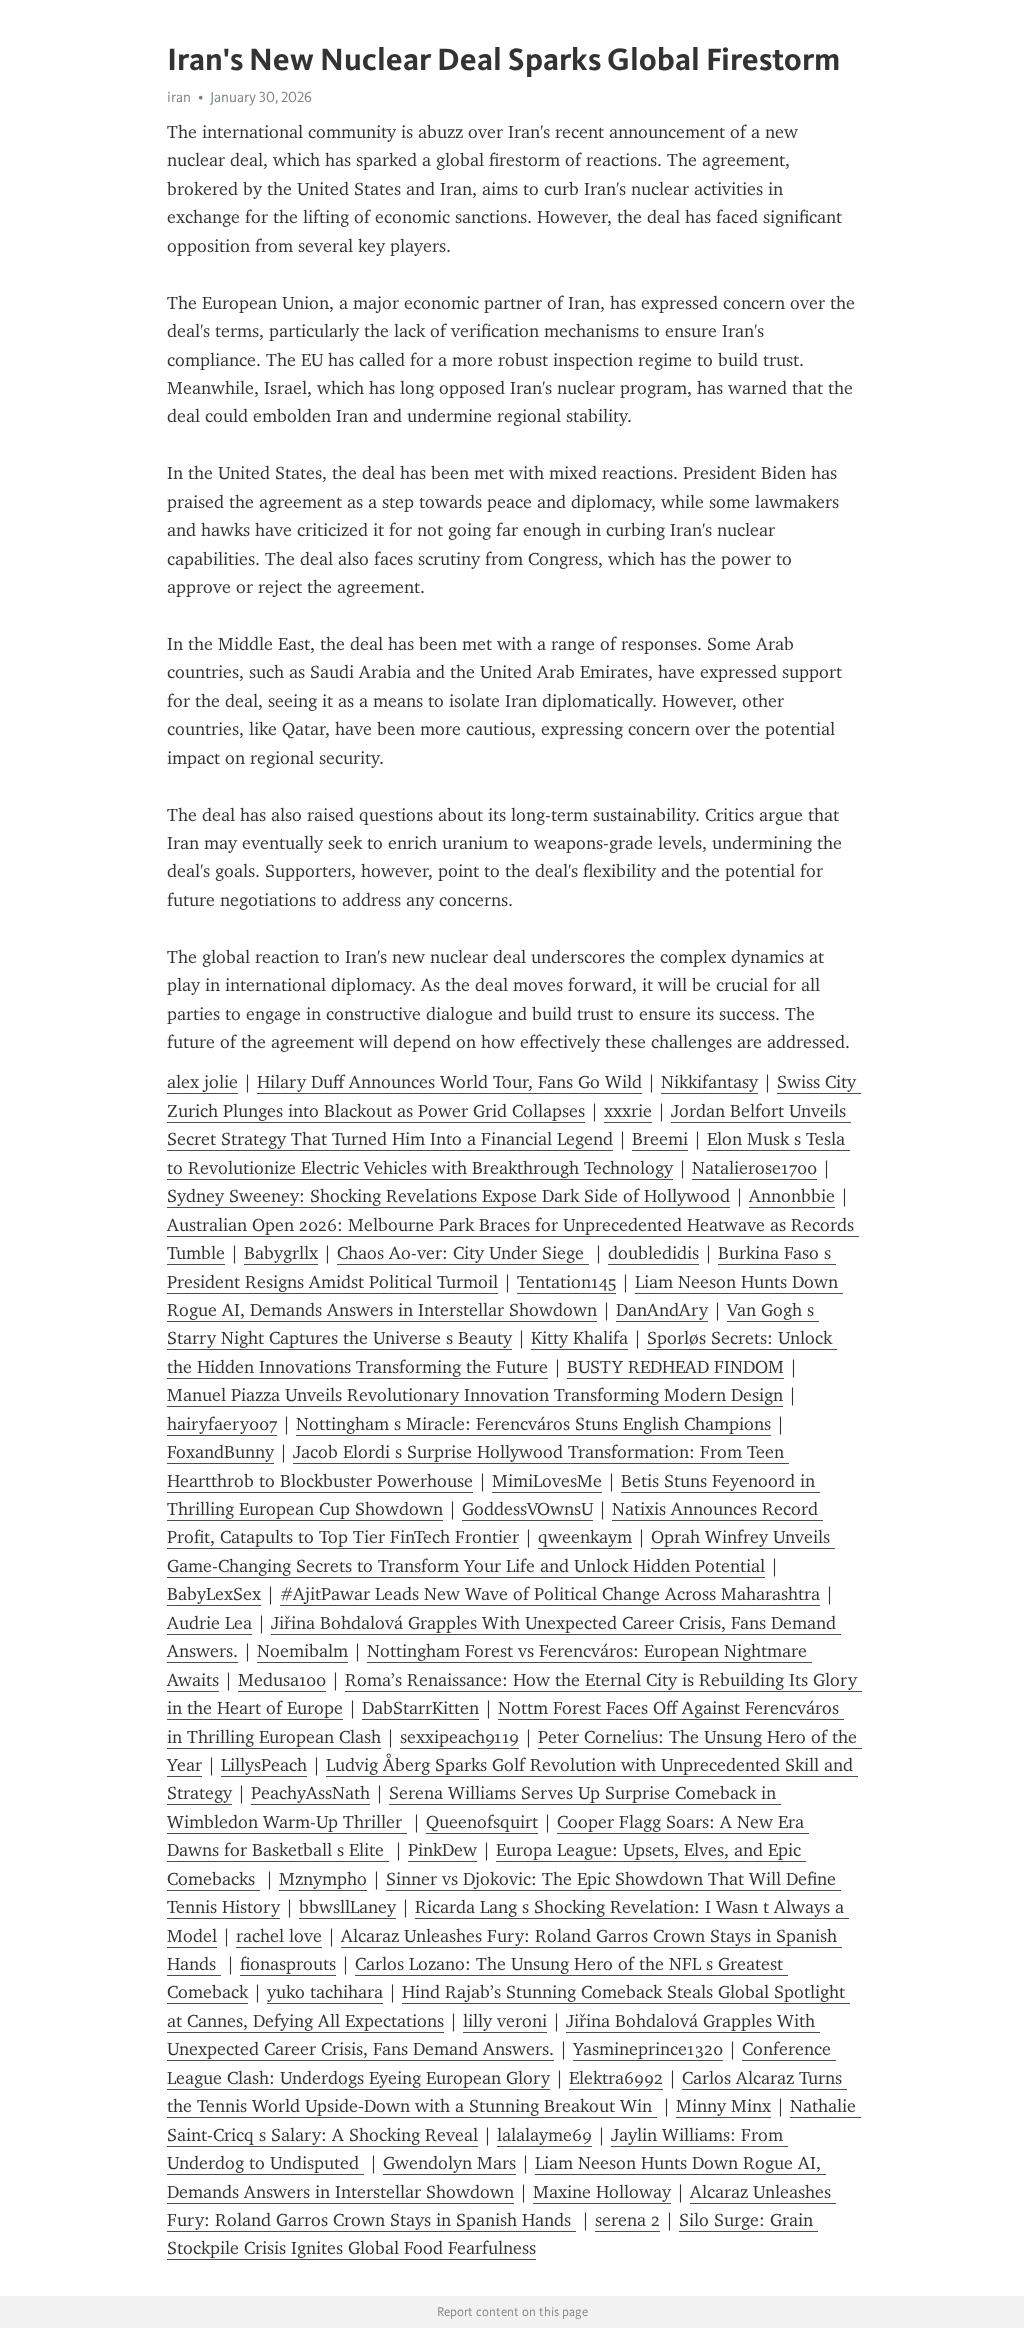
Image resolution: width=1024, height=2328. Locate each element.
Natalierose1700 (754, 1168)
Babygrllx (281, 1253)
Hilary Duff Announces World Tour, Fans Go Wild (449, 1082)
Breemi (660, 1139)
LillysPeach (264, 1765)
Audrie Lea (209, 1623)
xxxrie (628, 1111)
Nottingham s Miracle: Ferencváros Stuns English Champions (533, 1424)
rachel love (279, 1936)
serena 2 (627, 2220)
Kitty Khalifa (579, 1338)
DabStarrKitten (420, 1708)
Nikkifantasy (709, 1082)
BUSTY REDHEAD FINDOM (675, 1367)
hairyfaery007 (222, 1424)
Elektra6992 (616, 2078)
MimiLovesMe (547, 1481)
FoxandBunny (220, 1452)
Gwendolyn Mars (449, 2163)
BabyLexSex (214, 1594)
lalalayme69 (544, 2135)
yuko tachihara (325, 1992)
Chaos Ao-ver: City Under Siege (463, 1253)
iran (179, 97)
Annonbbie (792, 1196)
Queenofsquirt (482, 1822)
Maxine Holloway (602, 2192)
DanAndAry (662, 1310)
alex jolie (202, 1082)
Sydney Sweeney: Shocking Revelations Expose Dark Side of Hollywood (448, 1196)
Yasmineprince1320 (648, 2049)
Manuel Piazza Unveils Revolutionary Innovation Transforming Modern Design (475, 1395)
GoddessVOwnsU (527, 1509)
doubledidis (653, 1253)
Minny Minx (723, 2106)
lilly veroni (505, 2021)
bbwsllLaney (347, 1907)
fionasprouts (288, 1964)
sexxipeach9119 (459, 1737)
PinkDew (442, 1850)
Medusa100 (282, 1680)
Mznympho (323, 1879)
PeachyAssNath (310, 1793)
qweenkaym (585, 1537)
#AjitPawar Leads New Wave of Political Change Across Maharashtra (550, 1594)
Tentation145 (566, 1282)
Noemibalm (302, 1651)
